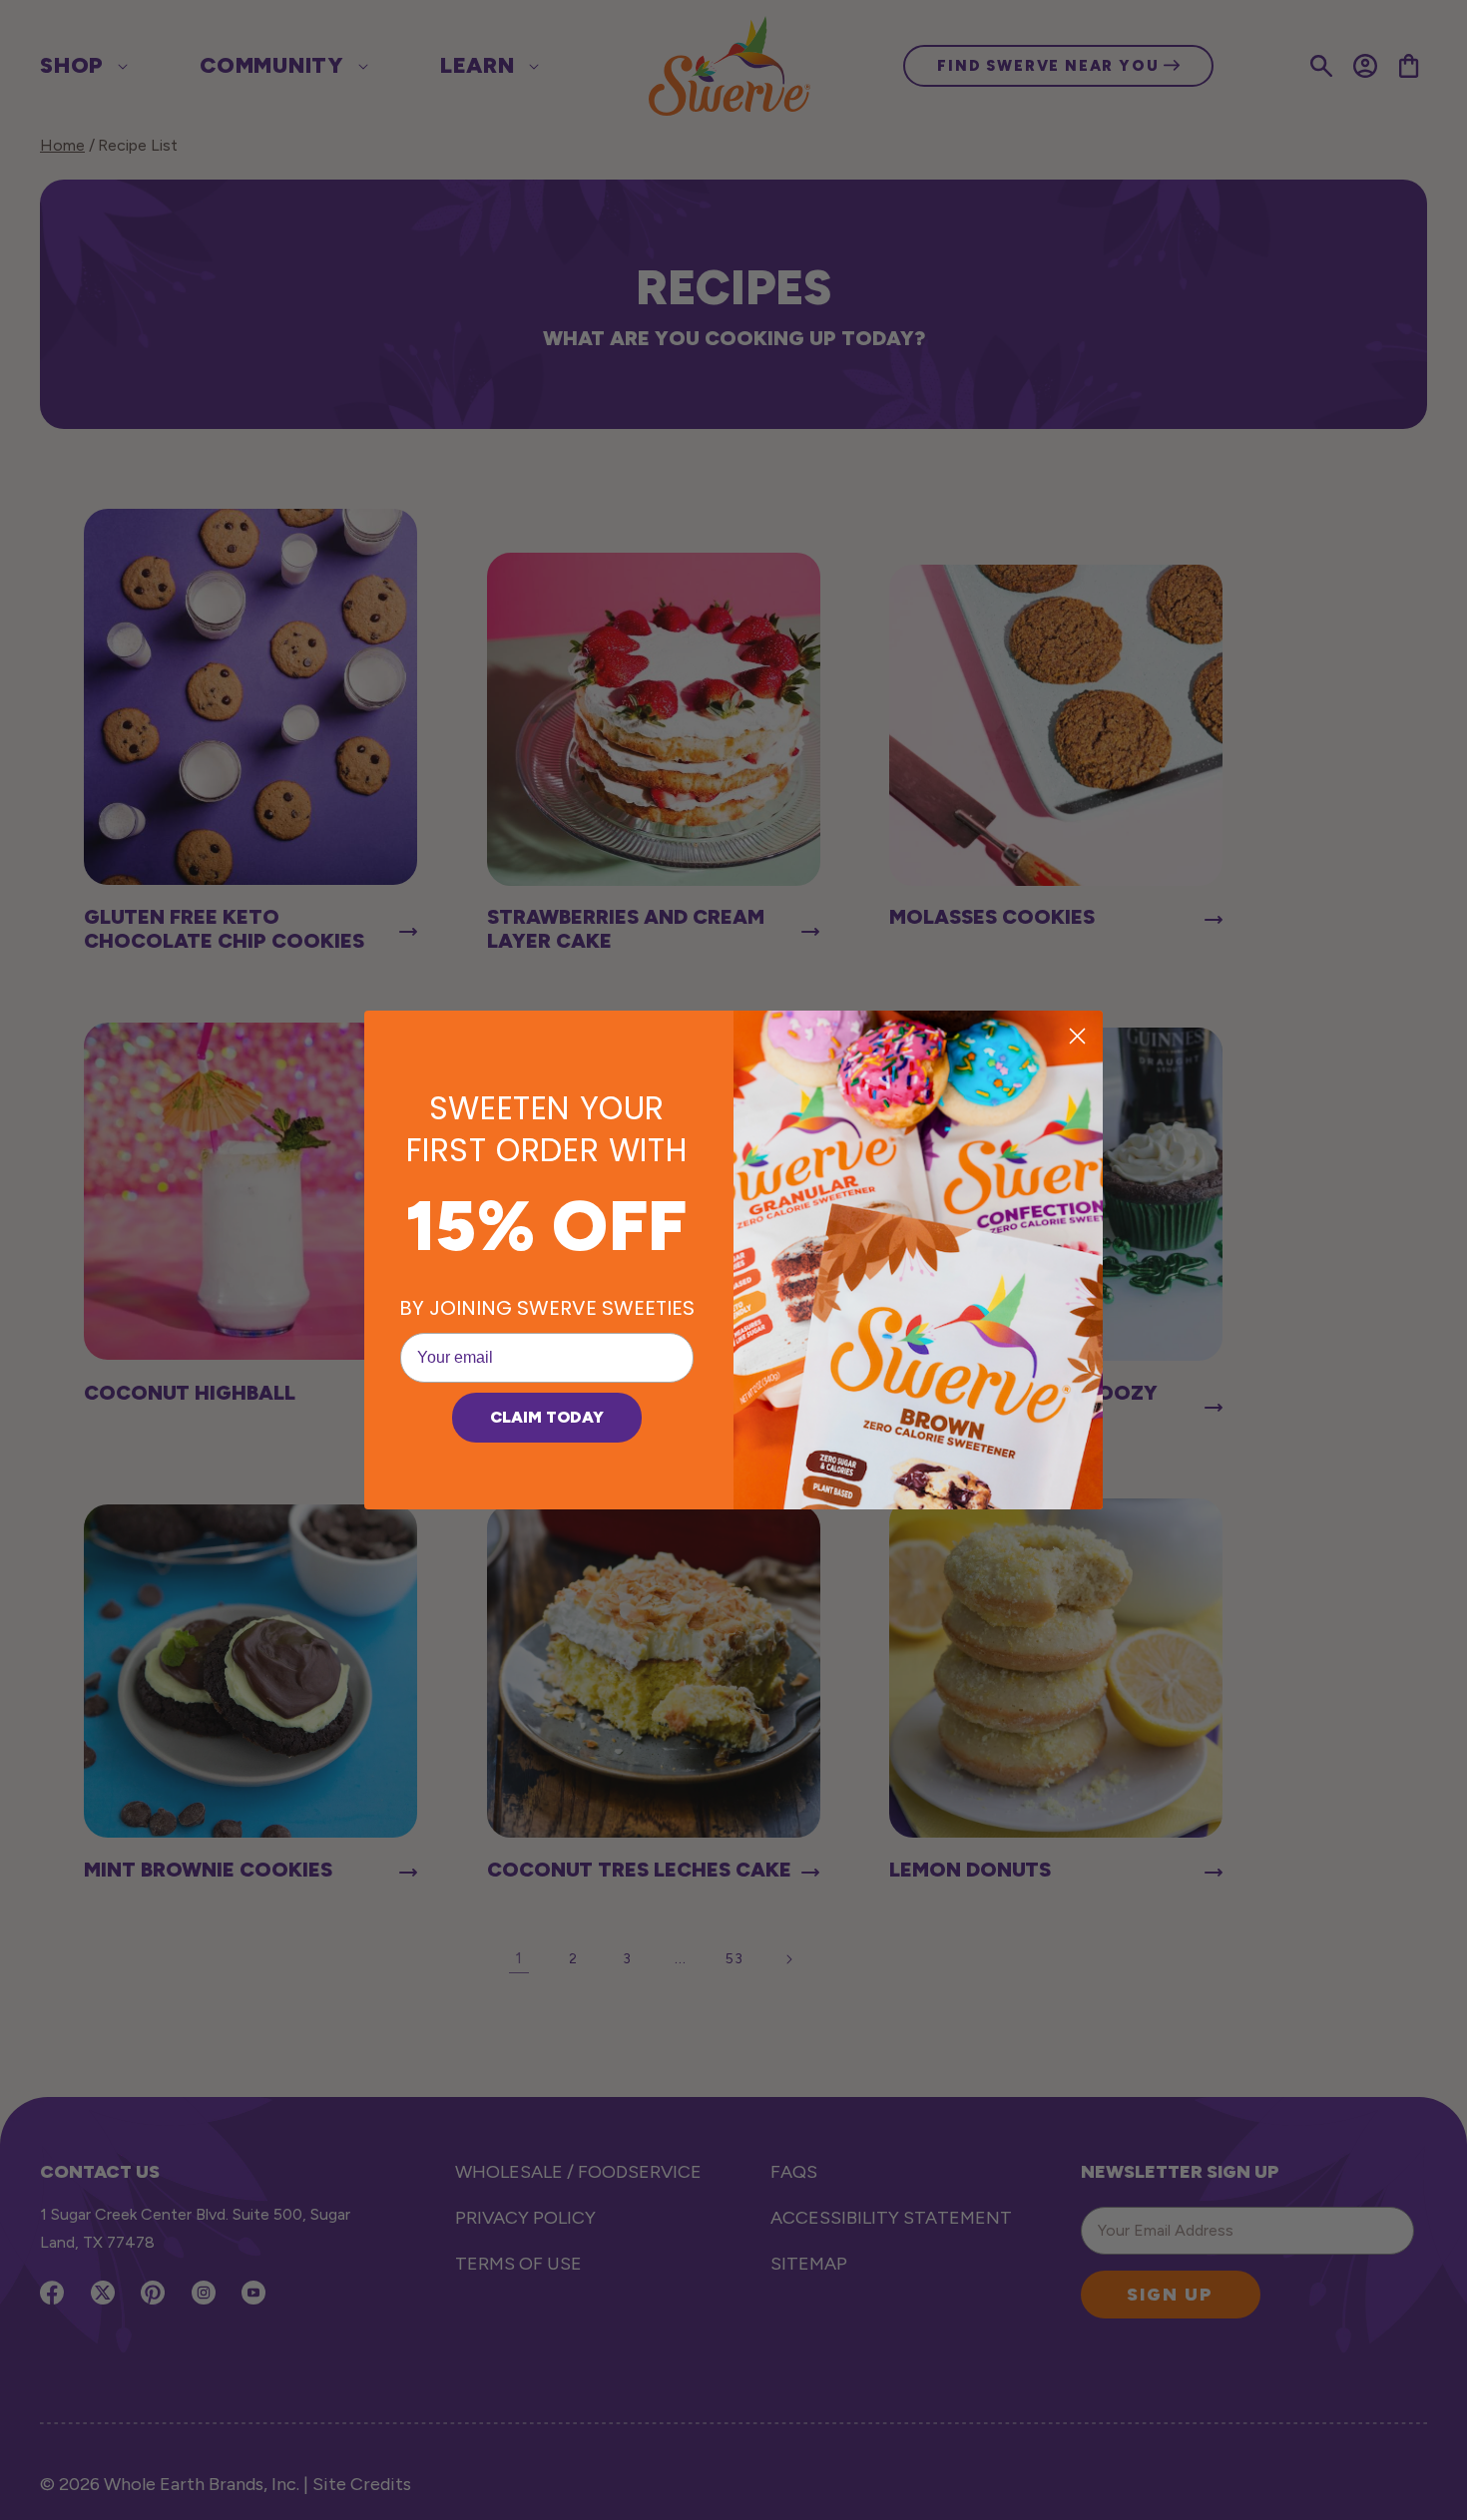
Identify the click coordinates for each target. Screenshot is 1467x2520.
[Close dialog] (1077, 1036)
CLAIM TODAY (547, 1417)
